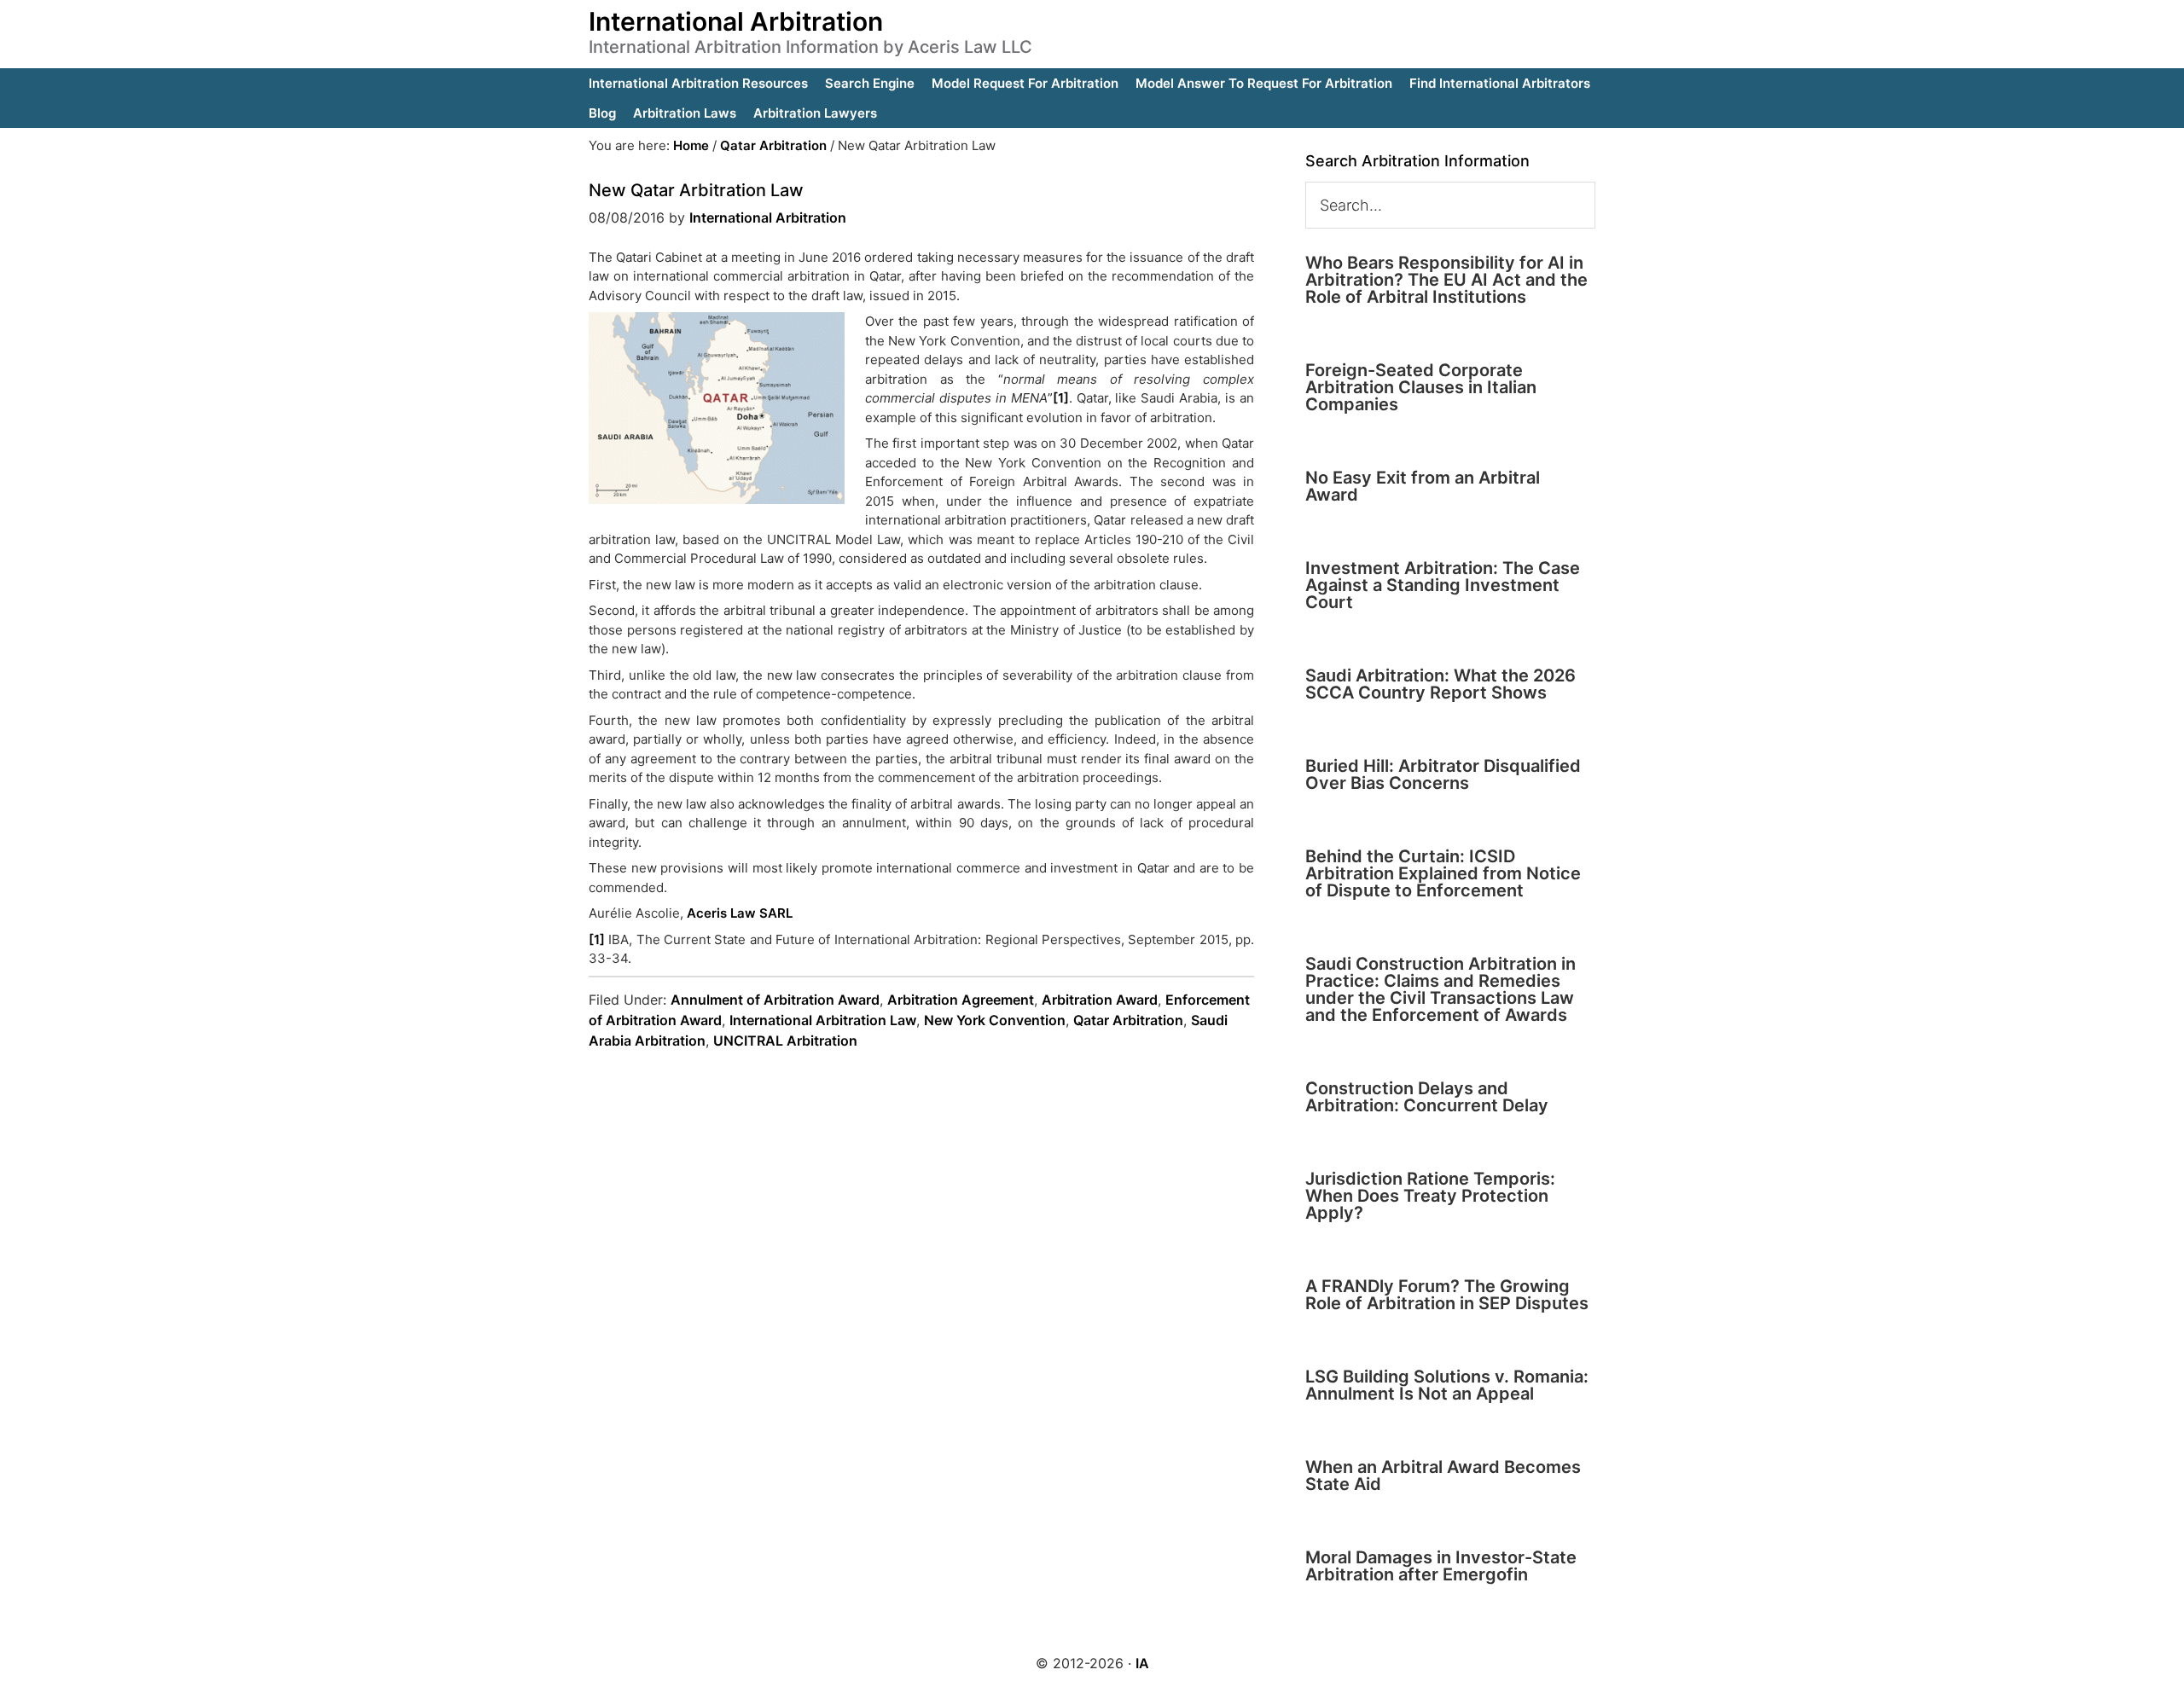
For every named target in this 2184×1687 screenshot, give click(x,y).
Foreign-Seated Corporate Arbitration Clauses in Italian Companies (1421, 387)
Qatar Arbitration (1128, 1020)
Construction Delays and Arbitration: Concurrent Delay (1427, 1097)
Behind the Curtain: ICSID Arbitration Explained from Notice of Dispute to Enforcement (1443, 873)
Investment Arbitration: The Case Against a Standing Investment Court (1443, 585)
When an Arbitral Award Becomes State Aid (1443, 1475)
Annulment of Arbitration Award (775, 1000)
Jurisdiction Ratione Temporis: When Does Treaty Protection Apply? (1430, 1196)
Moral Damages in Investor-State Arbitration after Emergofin (1441, 1566)
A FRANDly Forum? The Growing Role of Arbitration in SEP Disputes (1447, 1295)
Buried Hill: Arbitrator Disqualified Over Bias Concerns (1443, 774)
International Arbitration (736, 21)
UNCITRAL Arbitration (785, 1041)
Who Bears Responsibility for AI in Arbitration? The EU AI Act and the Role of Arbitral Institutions (1446, 280)
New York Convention (995, 1020)
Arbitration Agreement (961, 1000)
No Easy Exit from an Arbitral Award (1423, 486)
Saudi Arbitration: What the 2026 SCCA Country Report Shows (1441, 684)
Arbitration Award (1100, 1000)
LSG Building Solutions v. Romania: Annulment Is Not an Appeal (1447, 1385)
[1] (1061, 398)
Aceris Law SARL (740, 913)
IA (1142, 1663)
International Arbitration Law (823, 1020)
